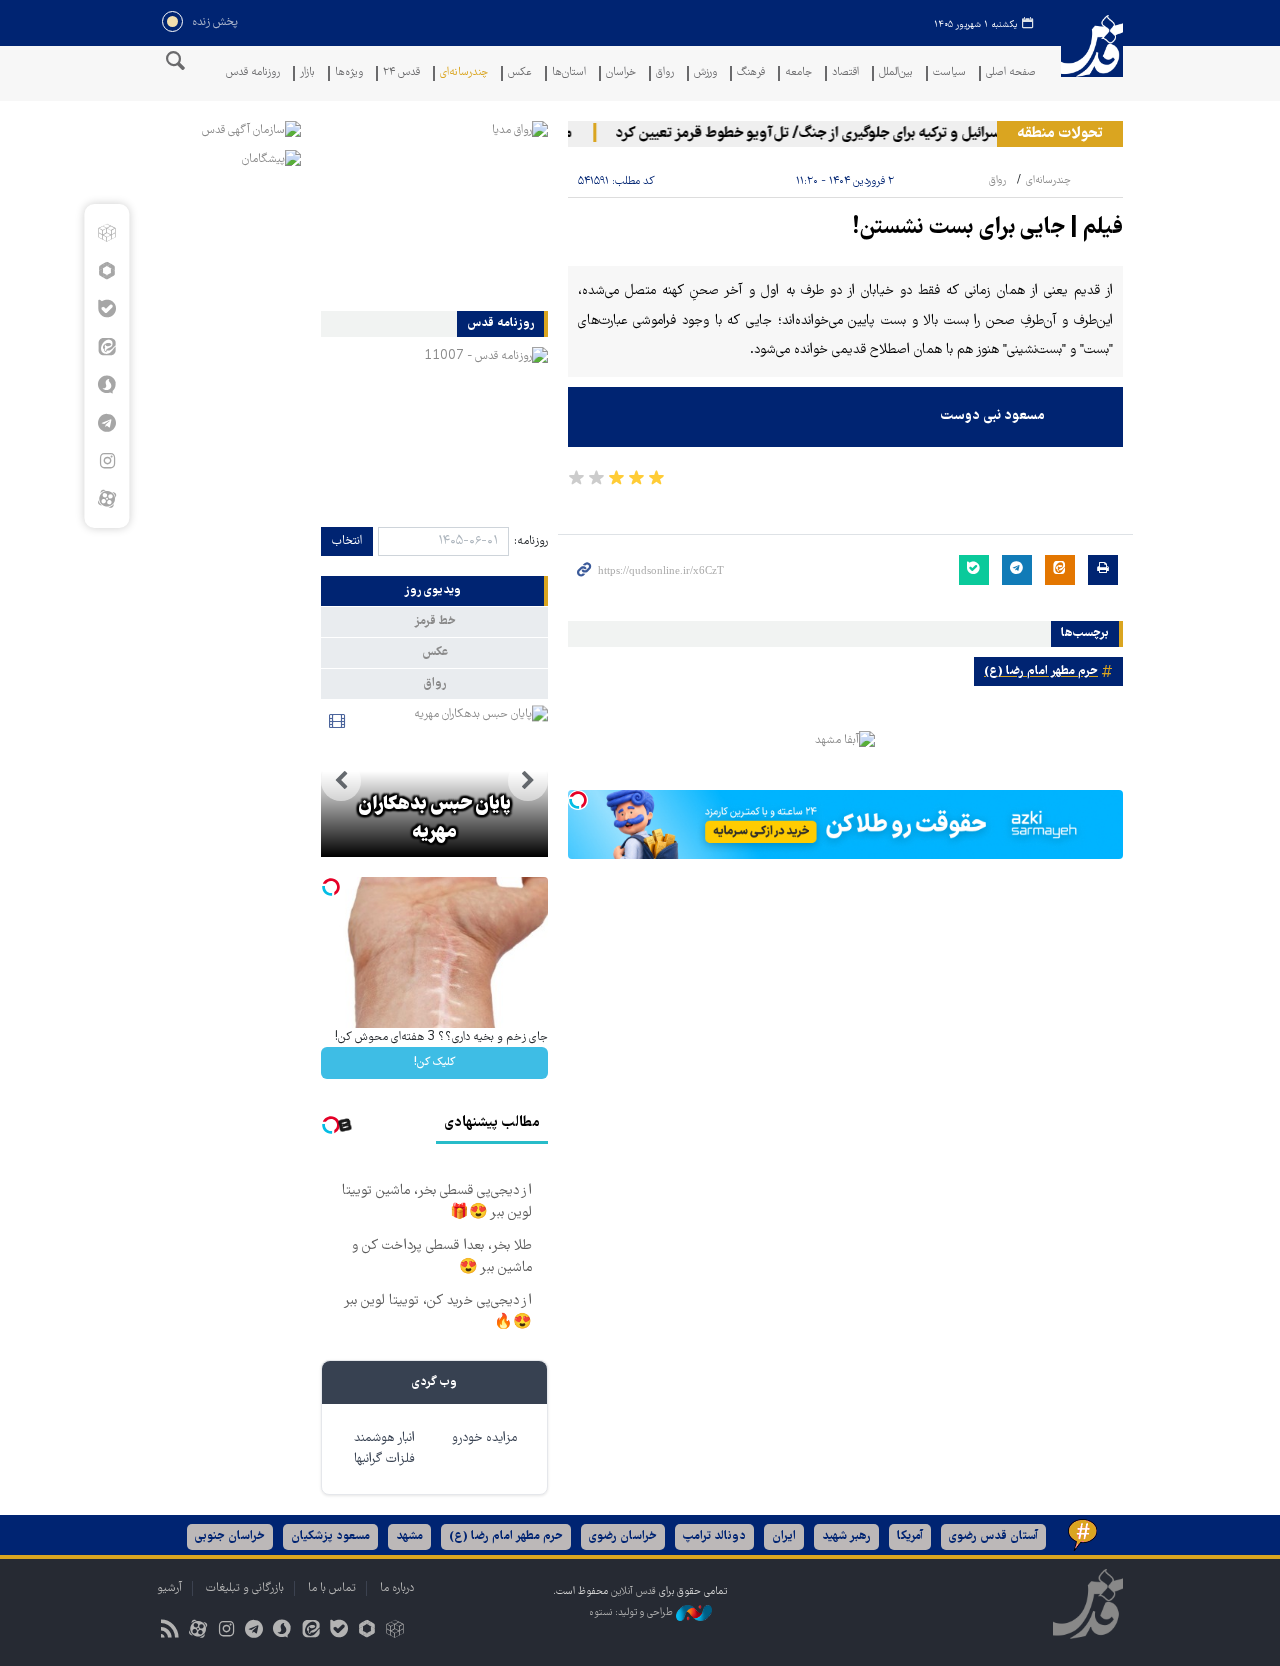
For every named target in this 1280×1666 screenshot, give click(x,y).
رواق (665, 73)
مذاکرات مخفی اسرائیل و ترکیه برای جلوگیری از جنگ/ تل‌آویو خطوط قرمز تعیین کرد (871, 134)
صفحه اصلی (1011, 73)
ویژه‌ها (349, 73)
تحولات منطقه (1060, 134)
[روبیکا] (106, 233)
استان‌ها (569, 73)
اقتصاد (845, 73)
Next (341, 781)
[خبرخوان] (169, 1631)
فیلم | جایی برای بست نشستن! (988, 228)
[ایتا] (106, 347)
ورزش (705, 73)
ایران (784, 1536)
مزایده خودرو (484, 1438)
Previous (528, 781)
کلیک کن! (434, 1062)
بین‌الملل (896, 73)
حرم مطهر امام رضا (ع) (1041, 671)
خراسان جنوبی (230, 1536)
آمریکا (910, 1536)
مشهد (409, 1536)
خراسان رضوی (623, 1536)
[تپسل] (578, 800)
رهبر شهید (846, 1536)
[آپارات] (106, 499)
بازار (307, 73)
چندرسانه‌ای (464, 73)
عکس (520, 73)
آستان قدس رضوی (993, 1536)
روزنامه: (531, 541)
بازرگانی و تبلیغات (245, 1588)
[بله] (106, 309)
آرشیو (169, 1588)
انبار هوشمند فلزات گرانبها (384, 1449)
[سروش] (106, 385)
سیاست (949, 73)
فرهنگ (751, 73)
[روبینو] (106, 271)
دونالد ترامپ (714, 1536)
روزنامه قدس (253, 73)
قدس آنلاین (1092, 58)
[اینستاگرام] (106, 461)
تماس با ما (332, 1588)
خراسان (621, 73)
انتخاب (347, 541)
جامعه (798, 73)
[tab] (434, 591)
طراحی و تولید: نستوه (632, 1613)
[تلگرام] (106, 423)
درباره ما (397, 1588)
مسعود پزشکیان (330, 1536)
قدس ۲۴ (401, 73)
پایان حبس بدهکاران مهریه (434, 819)
